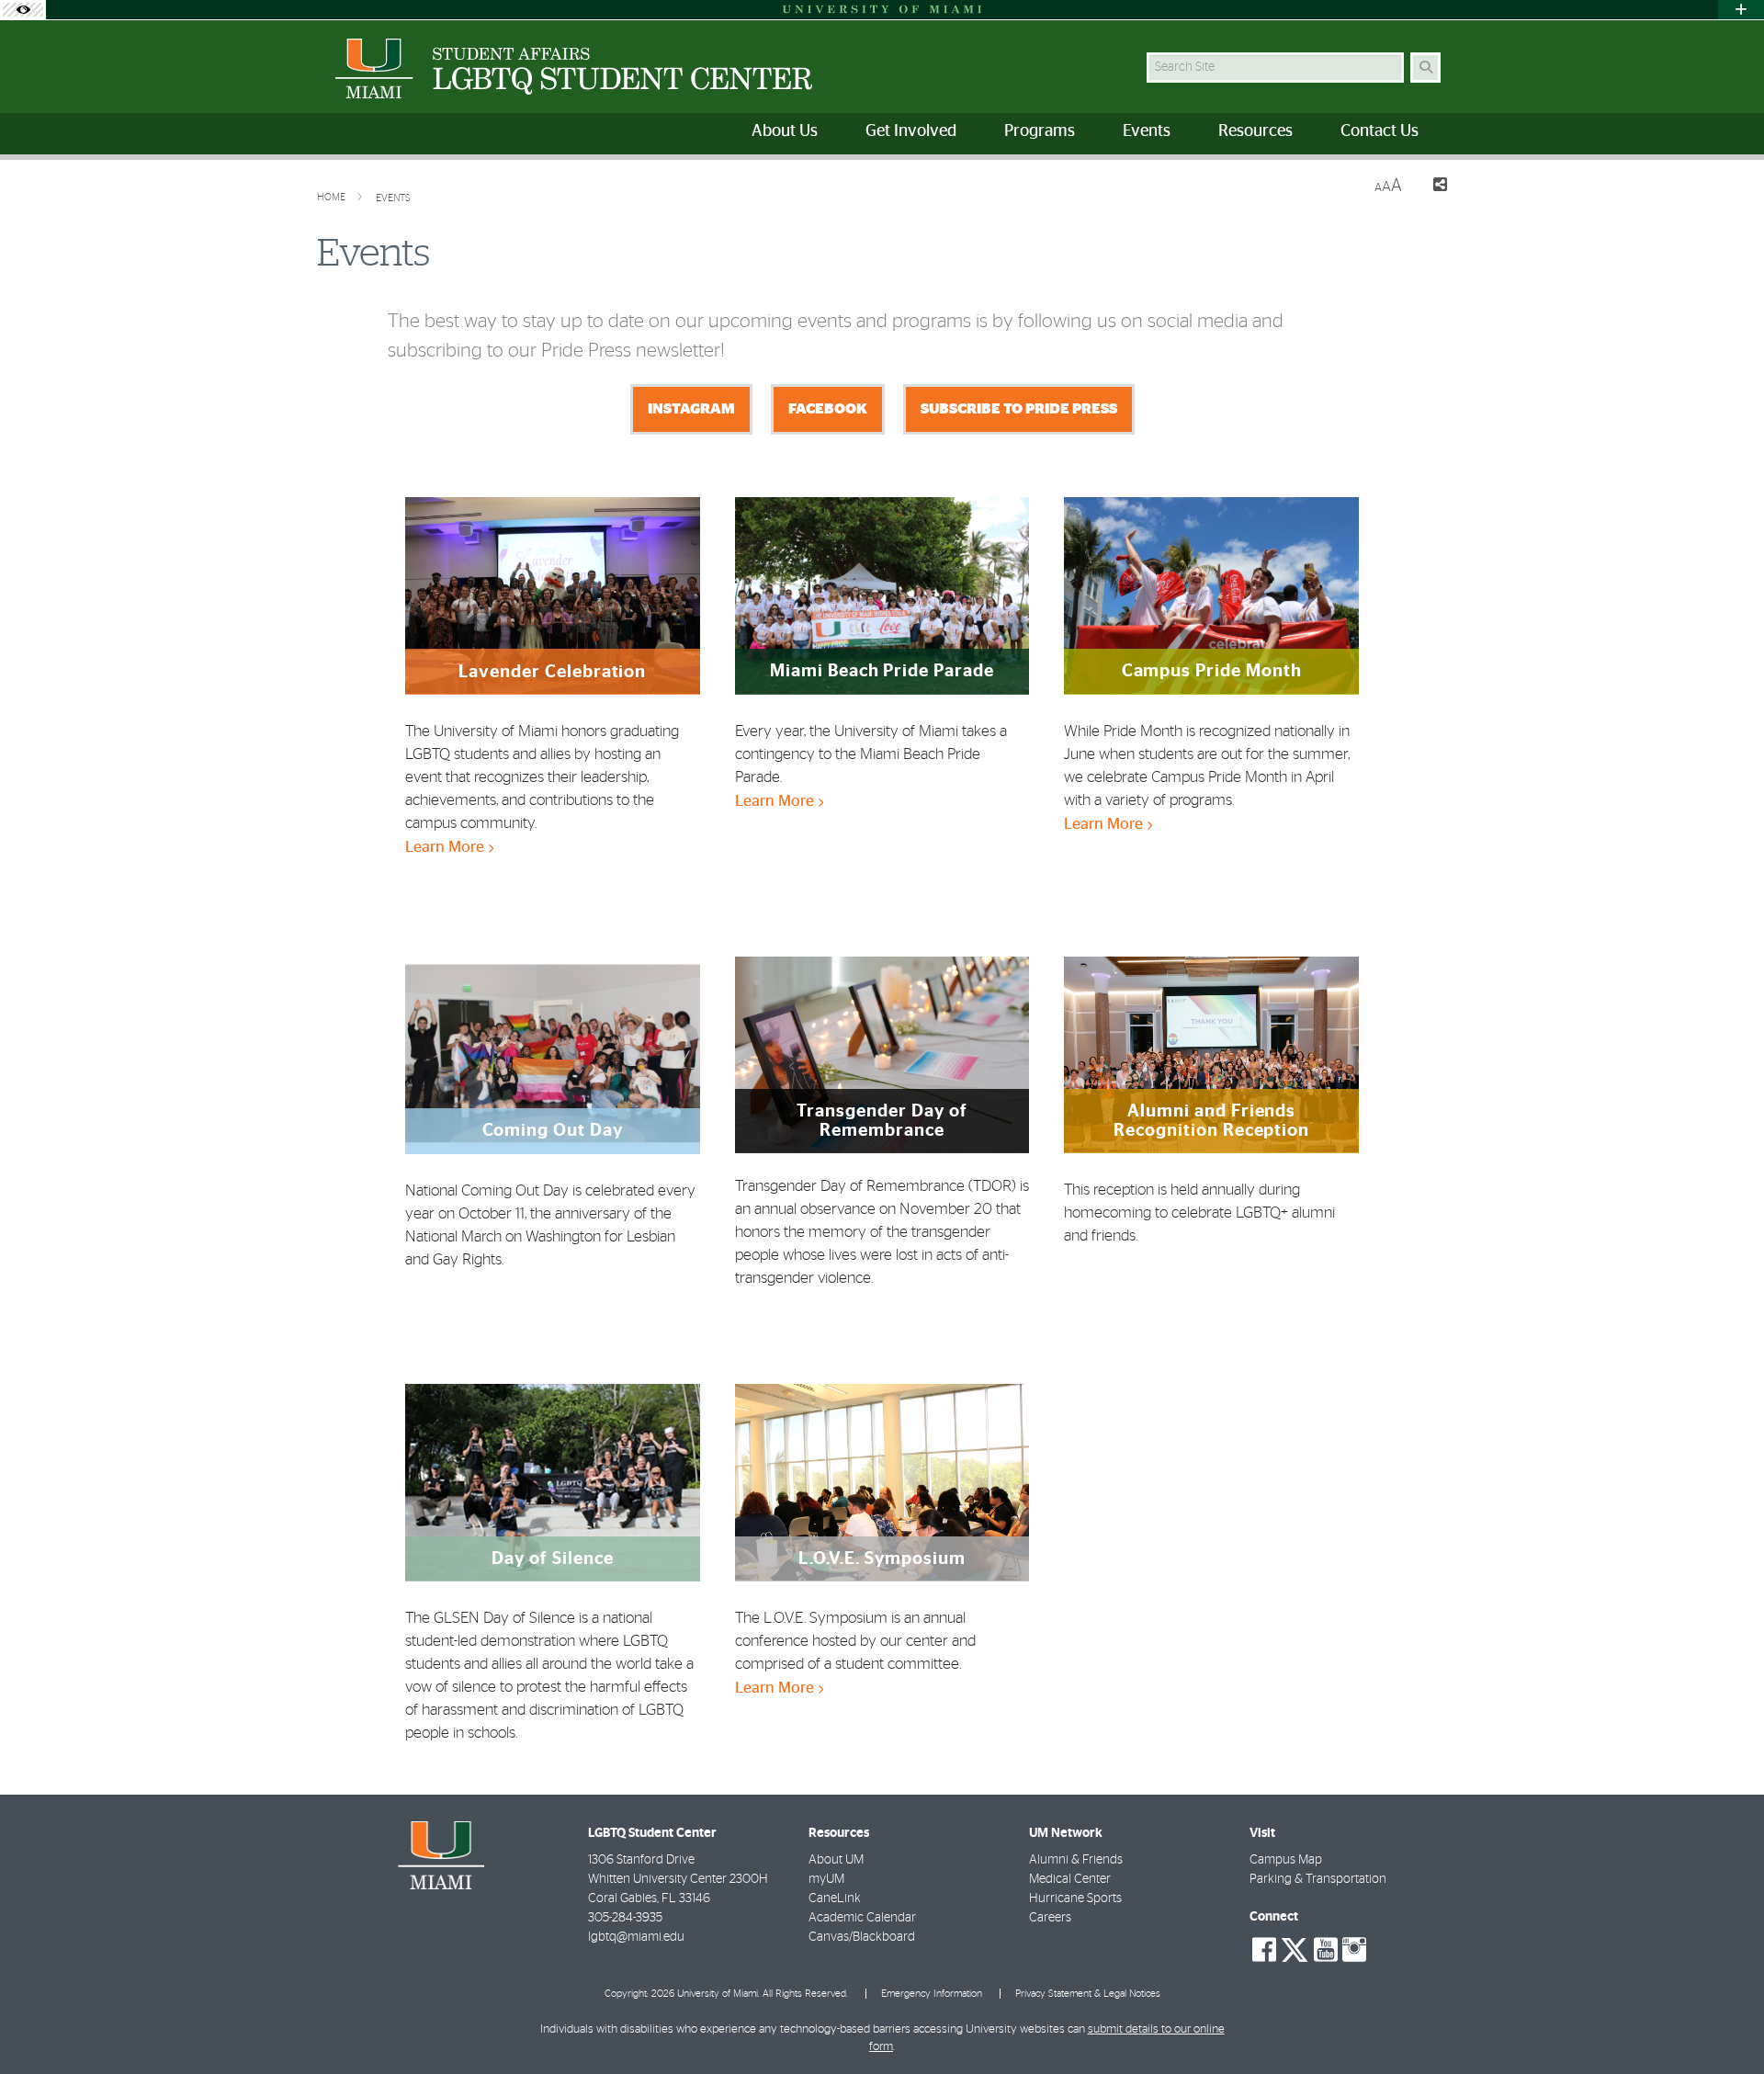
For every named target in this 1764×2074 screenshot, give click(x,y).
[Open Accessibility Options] (23, 10)
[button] (1724, 2023)
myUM (826, 1879)
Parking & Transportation (1318, 1879)
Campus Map (1286, 1860)
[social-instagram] (1354, 1950)
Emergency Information (932, 1994)
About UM (836, 1860)
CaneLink (835, 1898)
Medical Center (1070, 1879)
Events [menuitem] (1147, 131)
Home (333, 197)
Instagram (691, 409)
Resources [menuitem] (1255, 131)
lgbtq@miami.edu (636, 1937)
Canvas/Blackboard (862, 1937)
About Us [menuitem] (785, 131)
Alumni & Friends (1076, 1860)
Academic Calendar (862, 1918)
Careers (1050, 1918)
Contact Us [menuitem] (1380, 131)
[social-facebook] (1264, 1950)
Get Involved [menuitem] (911, 131)
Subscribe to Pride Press (1019, 409)
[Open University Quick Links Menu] (1741, 10)
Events (393, 198)
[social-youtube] (1326, 1950)
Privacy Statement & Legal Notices (1088, 1994)
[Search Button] (1425, 68)
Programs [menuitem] (1040, 131)
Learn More (447, 847)
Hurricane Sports (1075, 1898)
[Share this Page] (1432, 187)
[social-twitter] (1295, 1948)
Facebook (828, 409)
